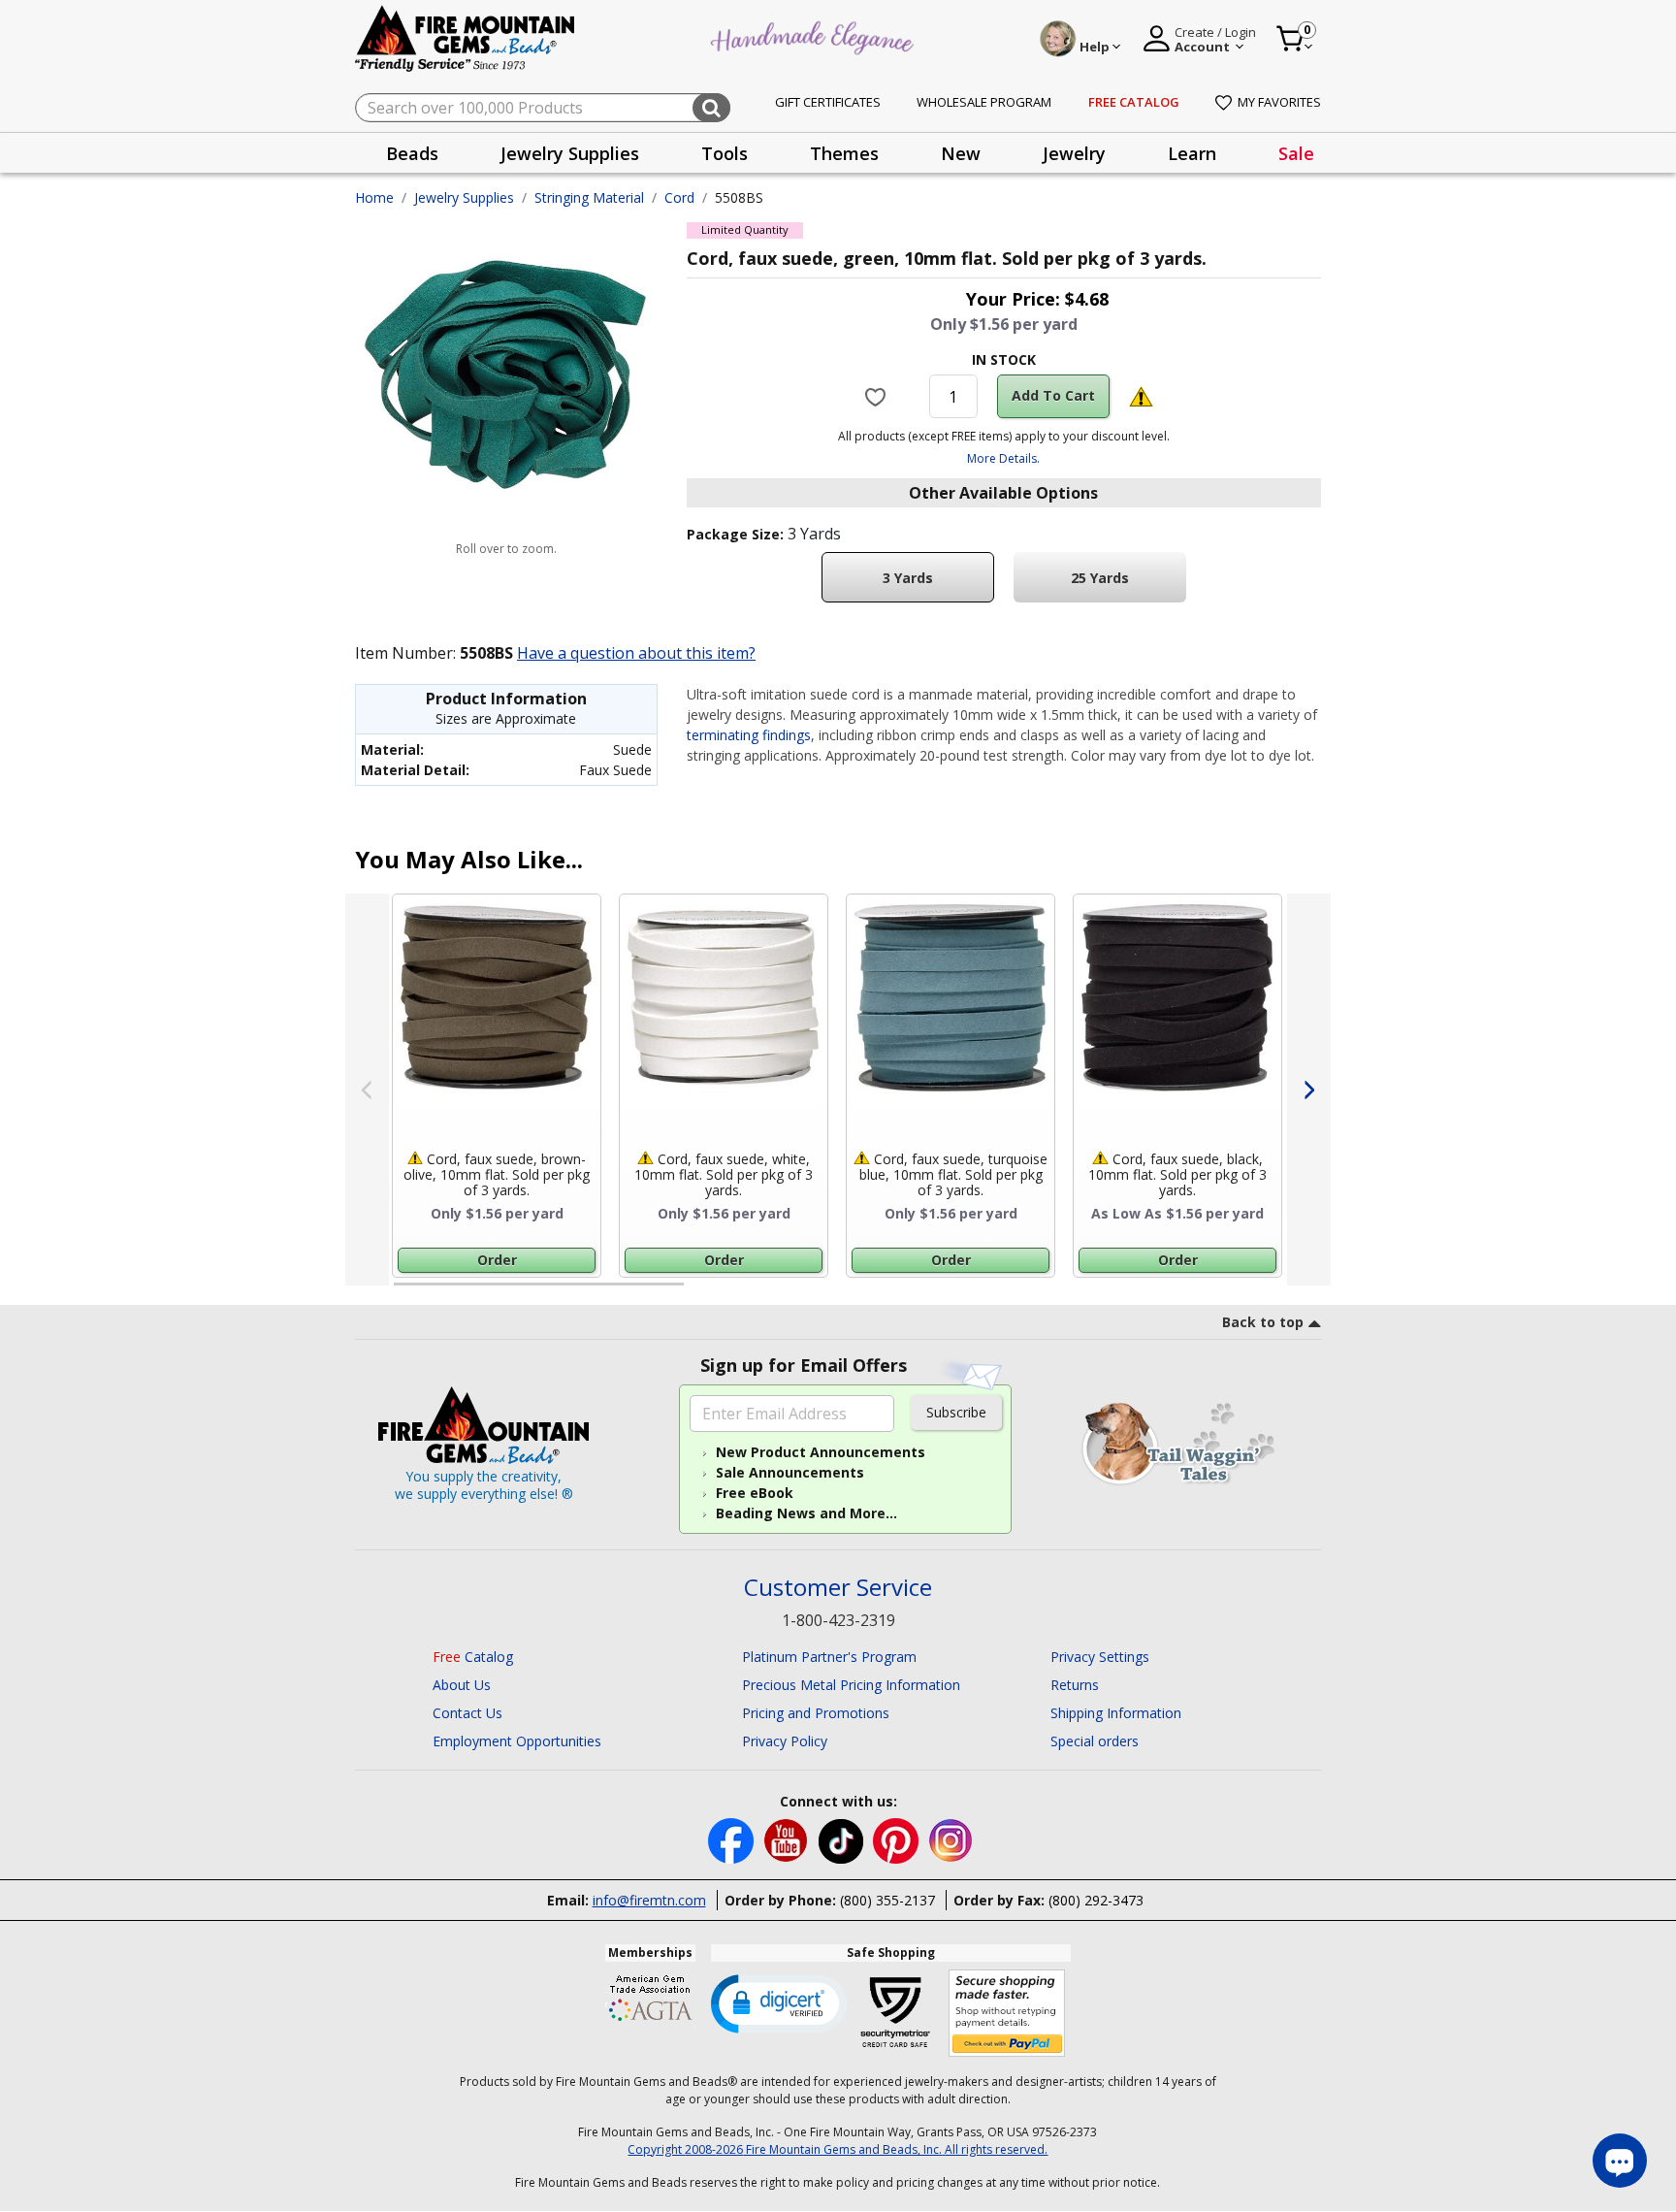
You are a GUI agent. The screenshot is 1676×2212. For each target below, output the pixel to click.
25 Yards (1100, 578)
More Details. (1003, 458)
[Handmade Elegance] (815, 35)
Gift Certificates (828, 102)
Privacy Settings (1100, 1657)
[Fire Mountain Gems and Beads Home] (466, 37)
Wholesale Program (984, 102)
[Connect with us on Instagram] (951, 1840)
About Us (462, 1685)
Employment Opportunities (517, 1741)
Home (374, 197)
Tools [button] (725, 153)
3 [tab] (1002, 1292)
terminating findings (749, 735)
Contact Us (467, 1713)
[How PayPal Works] (1007, 2014)
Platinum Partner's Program (829, 1657)
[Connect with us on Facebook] (733, 1840)
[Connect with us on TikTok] (843, 1840)
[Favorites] (877, 396)
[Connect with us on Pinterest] (898, 1840)
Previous (367, 1090)
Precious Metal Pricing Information (851, 1685)
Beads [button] (412, 153)
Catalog (473, 1657)
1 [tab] (403, 1292)
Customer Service (838, 1588)
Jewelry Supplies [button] (570, 153)
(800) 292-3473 (1096, 1900)
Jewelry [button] (1074, 153)
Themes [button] (844, 153)
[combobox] (543, 108)
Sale (1296, 153)
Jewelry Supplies (464, 197)
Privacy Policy (785, 1741)
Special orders (1095, 1741)
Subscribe (956, 1412)
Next (1309, 1090)
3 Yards (908, 578)
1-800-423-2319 (838, 1620)
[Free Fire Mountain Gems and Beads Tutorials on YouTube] (788, 1840)
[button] (779, 2002)
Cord (679, 197)
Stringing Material (589, 197)
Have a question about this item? (636, 653)
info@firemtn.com (649, 1900)
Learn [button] (1192, 153)
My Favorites (1279, 102)
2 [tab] (703, 1292)
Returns (1075, 1685)
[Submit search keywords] (711, 108)
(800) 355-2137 (887, 1900)
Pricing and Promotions (816, 1713)
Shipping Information (1116, 1713)
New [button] (961, 153)
